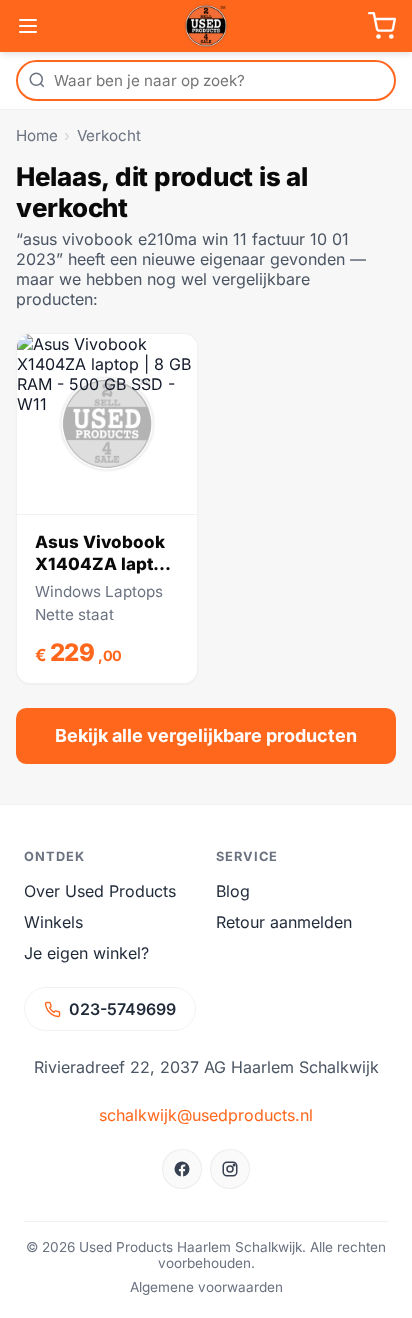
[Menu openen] (28, 26)
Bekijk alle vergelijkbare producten (206, 735)
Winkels (53, 922)
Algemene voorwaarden (206, 1287)
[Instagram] (230, 1169)
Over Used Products (100, 891)
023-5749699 (122, 1009)
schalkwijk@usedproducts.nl (206, 1115)
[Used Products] (206, 26)
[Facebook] (182, 1169)
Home (37, 135)
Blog (233, 891)
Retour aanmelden (284, 922)
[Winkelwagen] (382, 26)
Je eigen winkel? (86, 953)
